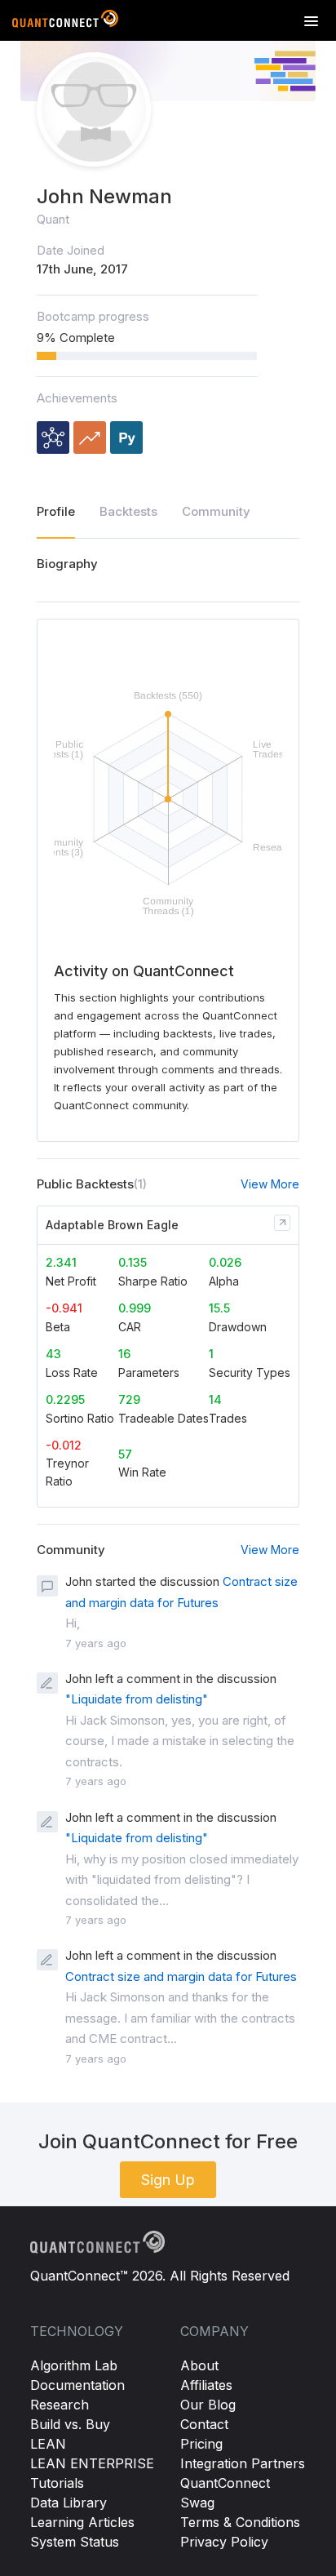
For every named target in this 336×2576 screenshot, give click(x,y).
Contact (204, 2424)
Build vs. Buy (70, 2424)
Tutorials (57, 2483)
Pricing (201, 2444)
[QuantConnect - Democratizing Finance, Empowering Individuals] (65, 22)
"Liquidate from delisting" (137, 1699)
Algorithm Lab (74, 2365)
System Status (75, 2542)
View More (270, 1184)
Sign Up (168, 2180)
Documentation (77, 2385)
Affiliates (206, 2385)
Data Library (69, 2503)
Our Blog (208, 2405)
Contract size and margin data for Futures (181, 1976)
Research (60, 2405)
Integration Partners (243, 2463)
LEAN (48, 2444)
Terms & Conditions (240, 2522)
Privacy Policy (224, 2542)
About (199, 2365)
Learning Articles (82, 2522)
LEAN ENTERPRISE (92, 2463)
